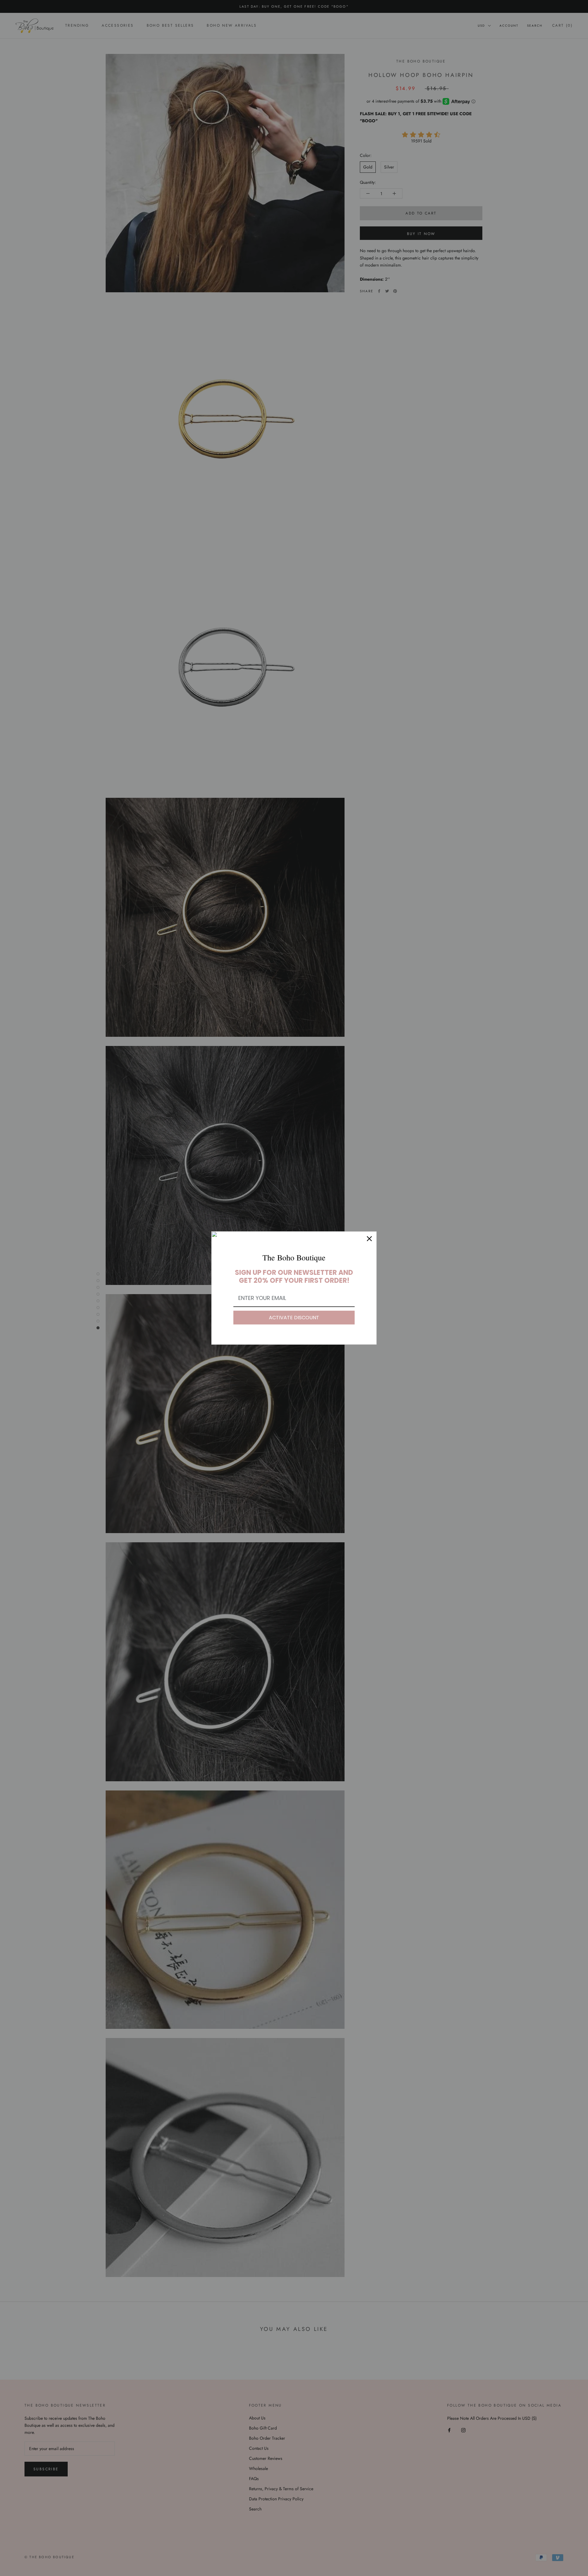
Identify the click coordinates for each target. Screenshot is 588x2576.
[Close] (369, 1239)
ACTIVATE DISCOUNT (294, 1318)
